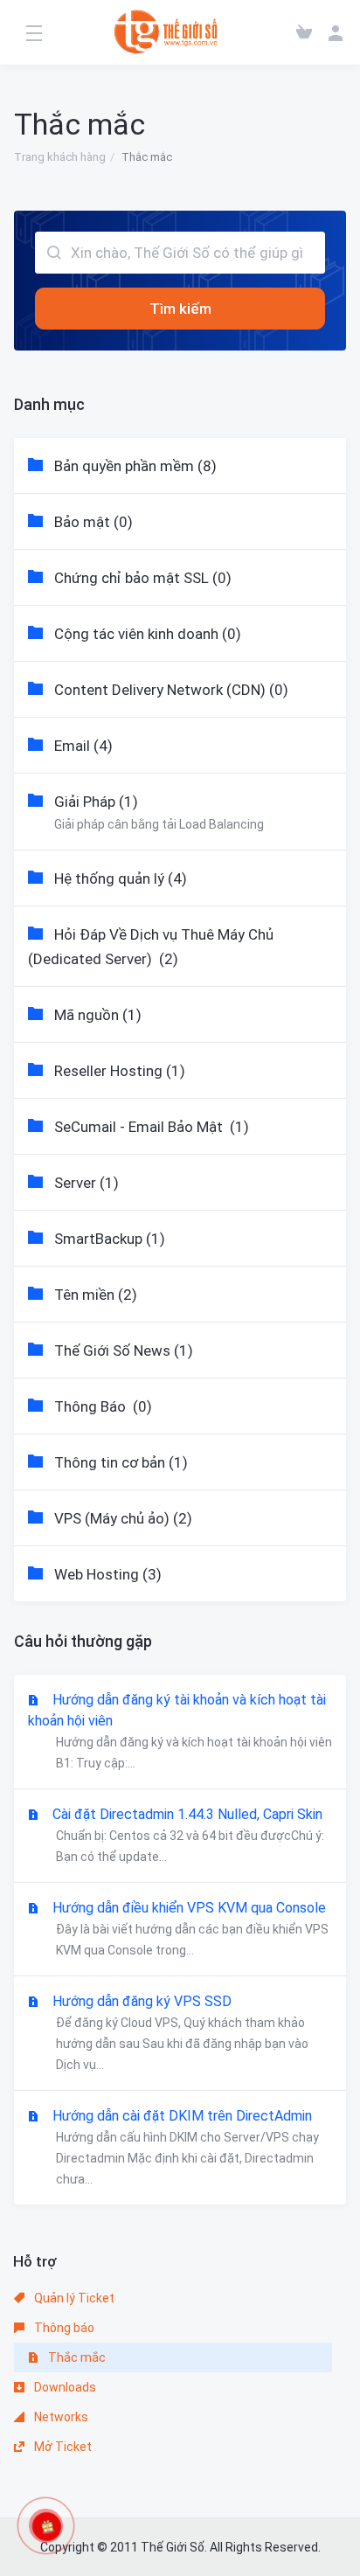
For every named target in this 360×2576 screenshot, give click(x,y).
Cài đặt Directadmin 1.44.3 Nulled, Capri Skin (188, 1835)
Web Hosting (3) (108, 1574)
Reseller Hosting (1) (120, 1071)
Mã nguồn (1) (98, 1015)
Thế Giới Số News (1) (124, 1350)
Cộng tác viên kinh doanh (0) (148, 634)
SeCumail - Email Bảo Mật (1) (152, 1127)
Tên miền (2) (96, 1295)
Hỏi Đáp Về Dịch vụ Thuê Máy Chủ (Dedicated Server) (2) (151, 947)
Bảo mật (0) (93, 522)
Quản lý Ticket (73, 2298)
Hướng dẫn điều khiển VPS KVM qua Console (190, 1928)
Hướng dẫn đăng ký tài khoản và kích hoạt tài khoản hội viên (180, 1731)
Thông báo (63, 2328)
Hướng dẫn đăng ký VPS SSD (180, 2032)
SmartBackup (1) (110, 1239)
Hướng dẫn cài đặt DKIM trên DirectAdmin (186, 2147)
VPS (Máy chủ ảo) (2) (123, 1518)
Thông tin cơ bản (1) (121, 1462)
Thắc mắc (76, 2357)
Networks (60, 2417)
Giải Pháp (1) (159, 812)
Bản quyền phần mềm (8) (135, 466)
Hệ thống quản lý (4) (121, 878)
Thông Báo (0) (103, 1406)
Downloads (64, 2387)
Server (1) (87, 1183)
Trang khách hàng (60, 157)
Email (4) (83, 746)
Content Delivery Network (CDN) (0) (171, 690)
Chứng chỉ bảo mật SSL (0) (143, 578)
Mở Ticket (62, 2447)
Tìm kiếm (180, 309)
